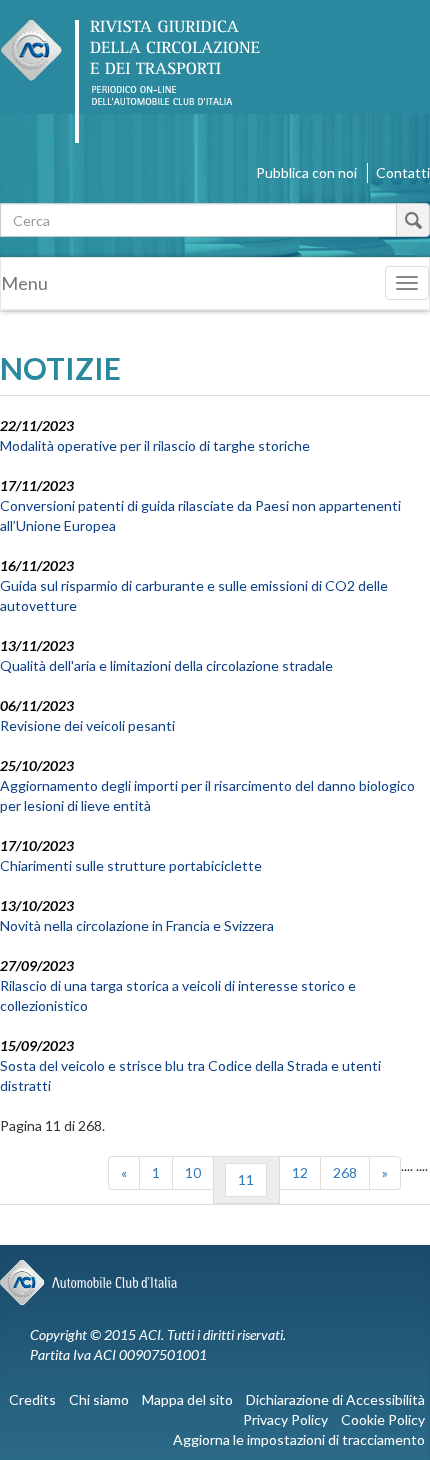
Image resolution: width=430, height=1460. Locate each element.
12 (300, 1172)
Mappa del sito (187, 1399)
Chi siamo (99, 1399)
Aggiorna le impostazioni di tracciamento (299, 1439)
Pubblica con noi (306, 172)
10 (193, 1172)
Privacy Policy (285, 1419)
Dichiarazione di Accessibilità (335, 1399)
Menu (24, 283)
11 (246, 1179)
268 (345, 1172)
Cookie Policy (383, 1419)
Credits (32, 1399)
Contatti (403, 172)
